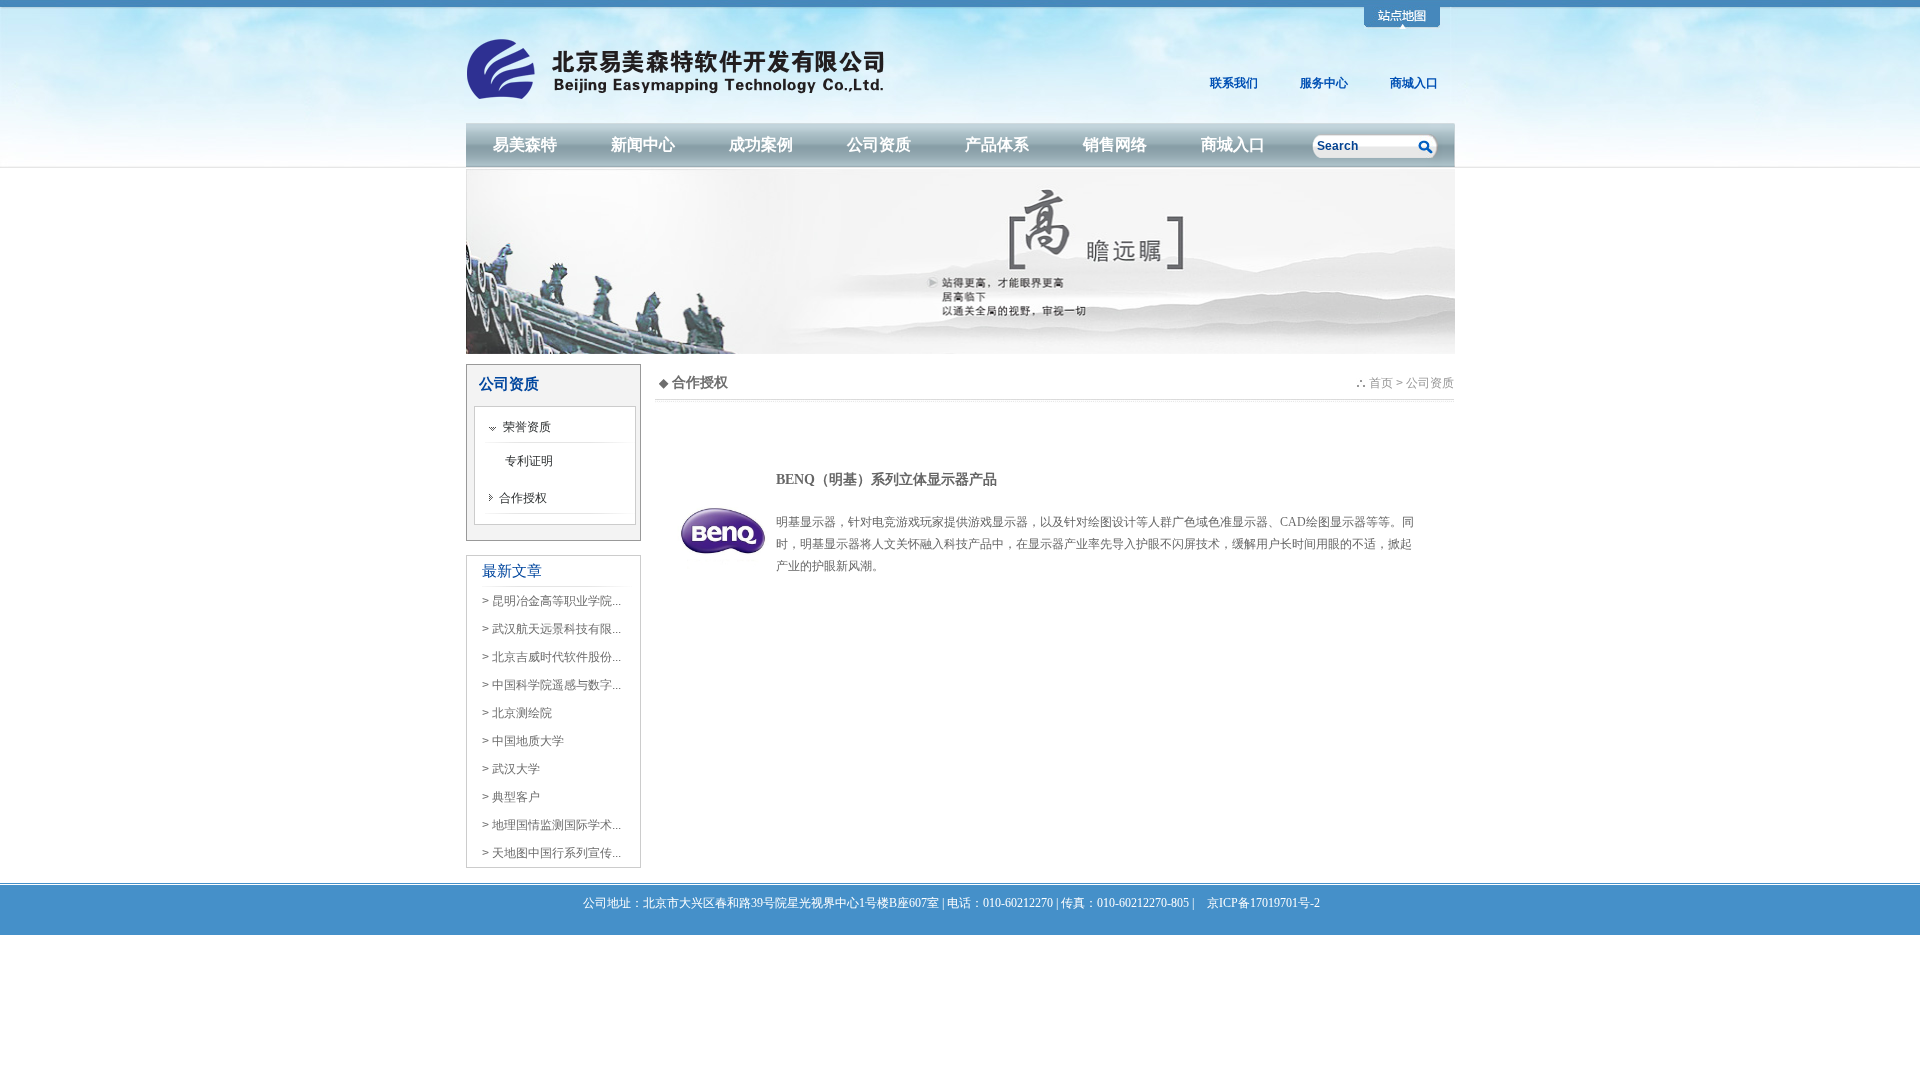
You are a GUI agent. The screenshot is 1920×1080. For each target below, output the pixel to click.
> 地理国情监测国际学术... (551, 825)
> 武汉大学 (511, 769)
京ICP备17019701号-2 (1263, 903)
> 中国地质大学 (523, 741)
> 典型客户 (511, 797)
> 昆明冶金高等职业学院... (551, 601)
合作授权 (520, 498)
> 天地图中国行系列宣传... (551, 853)
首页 (1381, 383)
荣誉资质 (524, 427)
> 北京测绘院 (517, 713)
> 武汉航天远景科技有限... (551, 629)
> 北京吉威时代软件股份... (551, 657)
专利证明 (529, 461)
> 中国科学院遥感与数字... (551, 685)
